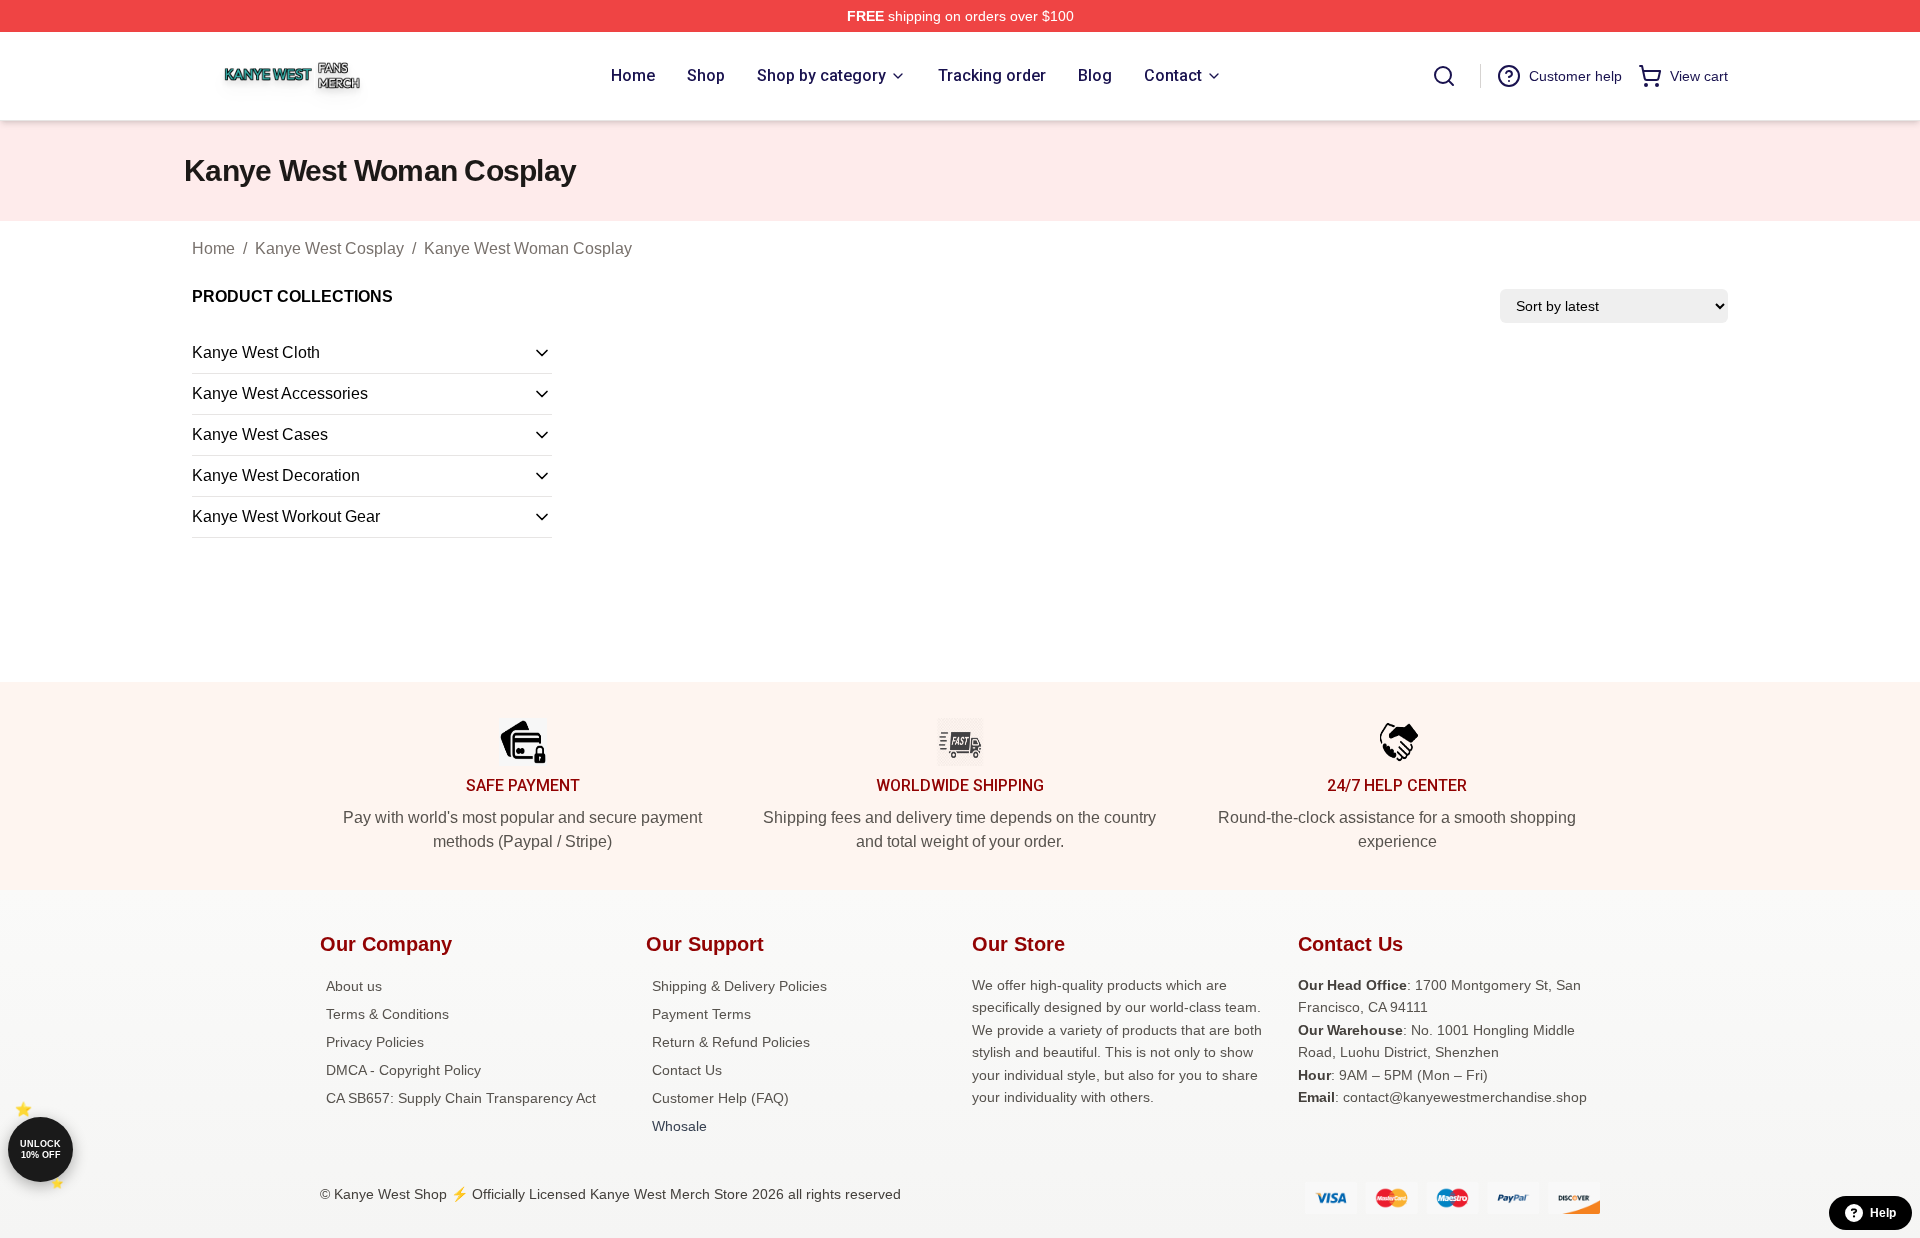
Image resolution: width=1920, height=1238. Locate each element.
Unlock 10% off (40, 1149)
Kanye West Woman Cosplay (528, 248)
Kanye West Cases (260, 434)
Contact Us (687, 1070)
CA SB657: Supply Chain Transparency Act (461, 1098)
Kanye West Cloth (256, 352)
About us (354, 986)
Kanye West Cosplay (329, 248)
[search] (1444, 76)
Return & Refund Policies (731, 1042)
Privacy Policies (375, 1042)
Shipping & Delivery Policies (739, 986)
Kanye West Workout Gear (286, 516)
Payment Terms (701, 1014)
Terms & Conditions (387, 1014)
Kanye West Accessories (280, 393)
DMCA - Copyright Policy (403, 1070)
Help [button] (1883, 1213)
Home (213, 248)
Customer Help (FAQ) (720, 1098)
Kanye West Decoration (276, 475)
